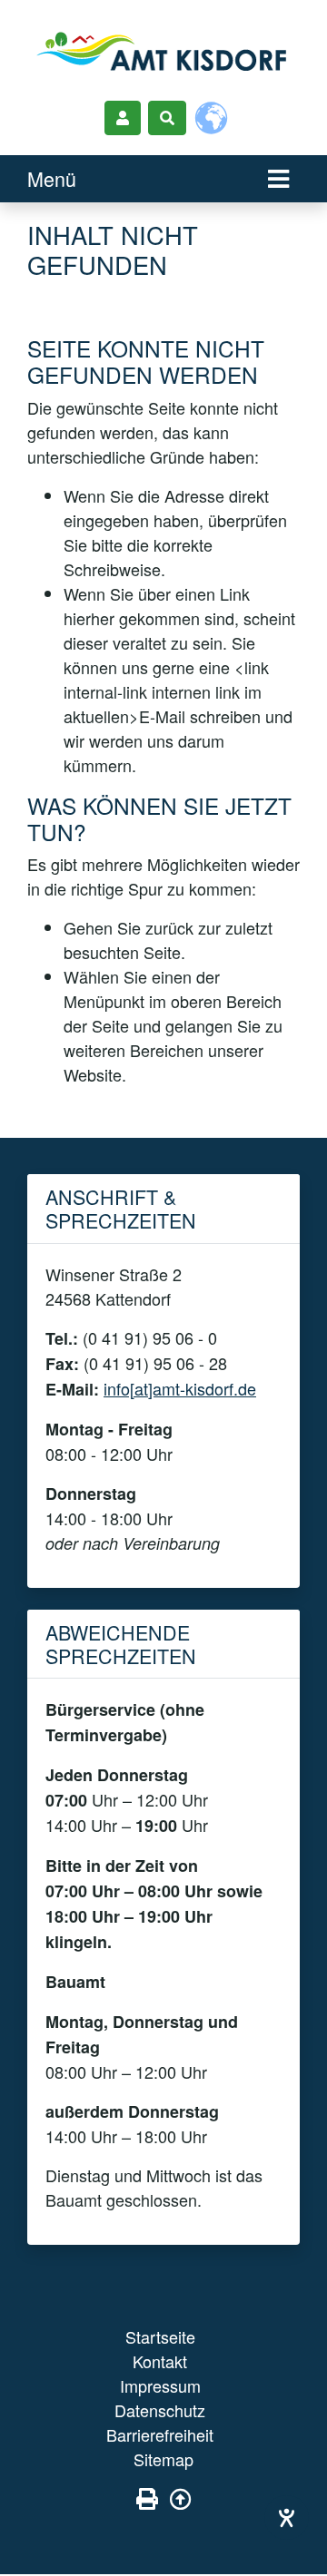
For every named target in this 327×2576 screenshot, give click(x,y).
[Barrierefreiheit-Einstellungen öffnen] (287, 2517)
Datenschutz (160, 2410)
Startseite (160, 2336)
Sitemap (163, 2459)
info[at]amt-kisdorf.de (180, 1388)
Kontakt (160, 2361)
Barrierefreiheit (160, 2434)
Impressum (160, 2385)
